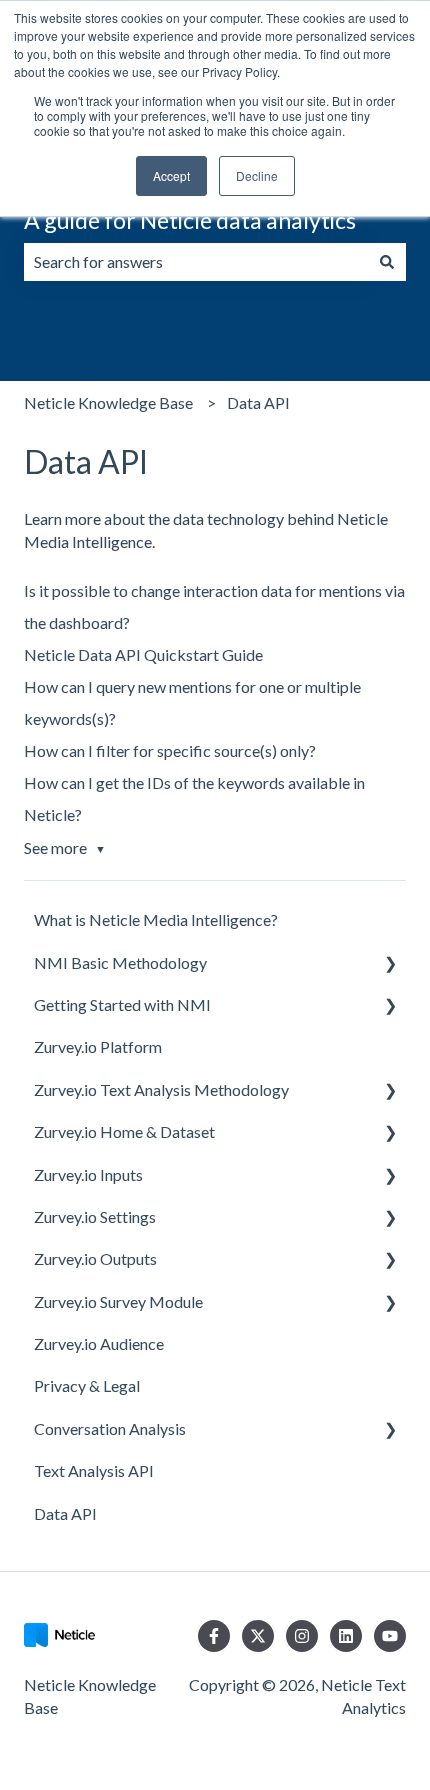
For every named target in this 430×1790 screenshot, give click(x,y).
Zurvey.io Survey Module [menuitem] (118, 1301)
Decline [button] (257, 175)
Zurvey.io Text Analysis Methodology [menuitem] (161, 1089)
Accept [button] (171, 175)
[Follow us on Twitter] (258, 1636)
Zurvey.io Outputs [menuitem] (95, 1258)
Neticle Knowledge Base (108, 402)
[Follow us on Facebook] (214, 1636)
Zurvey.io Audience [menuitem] (99, 1343)
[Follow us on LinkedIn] (346, 1636)
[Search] (387, 262)
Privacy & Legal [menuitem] (87, 1385)
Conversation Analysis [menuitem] (110, 1428)
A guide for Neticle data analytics (190, 220)
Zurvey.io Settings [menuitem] (95, 1216)
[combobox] (196, 262)
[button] (390, 964)
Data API (258, 402)
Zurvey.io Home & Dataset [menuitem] (124, 1131)
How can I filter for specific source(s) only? (170, 750)
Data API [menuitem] (65, 1513)
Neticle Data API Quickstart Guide (143, 654)
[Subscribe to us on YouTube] (390, 1636)
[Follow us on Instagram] (302, 1636)
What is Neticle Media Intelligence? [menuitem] (156, 919)
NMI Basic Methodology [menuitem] (120, 962)
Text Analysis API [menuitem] (94, 1470)
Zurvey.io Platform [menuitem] (98, 1046)
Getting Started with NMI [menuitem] (122, 1004)
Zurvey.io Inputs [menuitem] (88, 1174)
